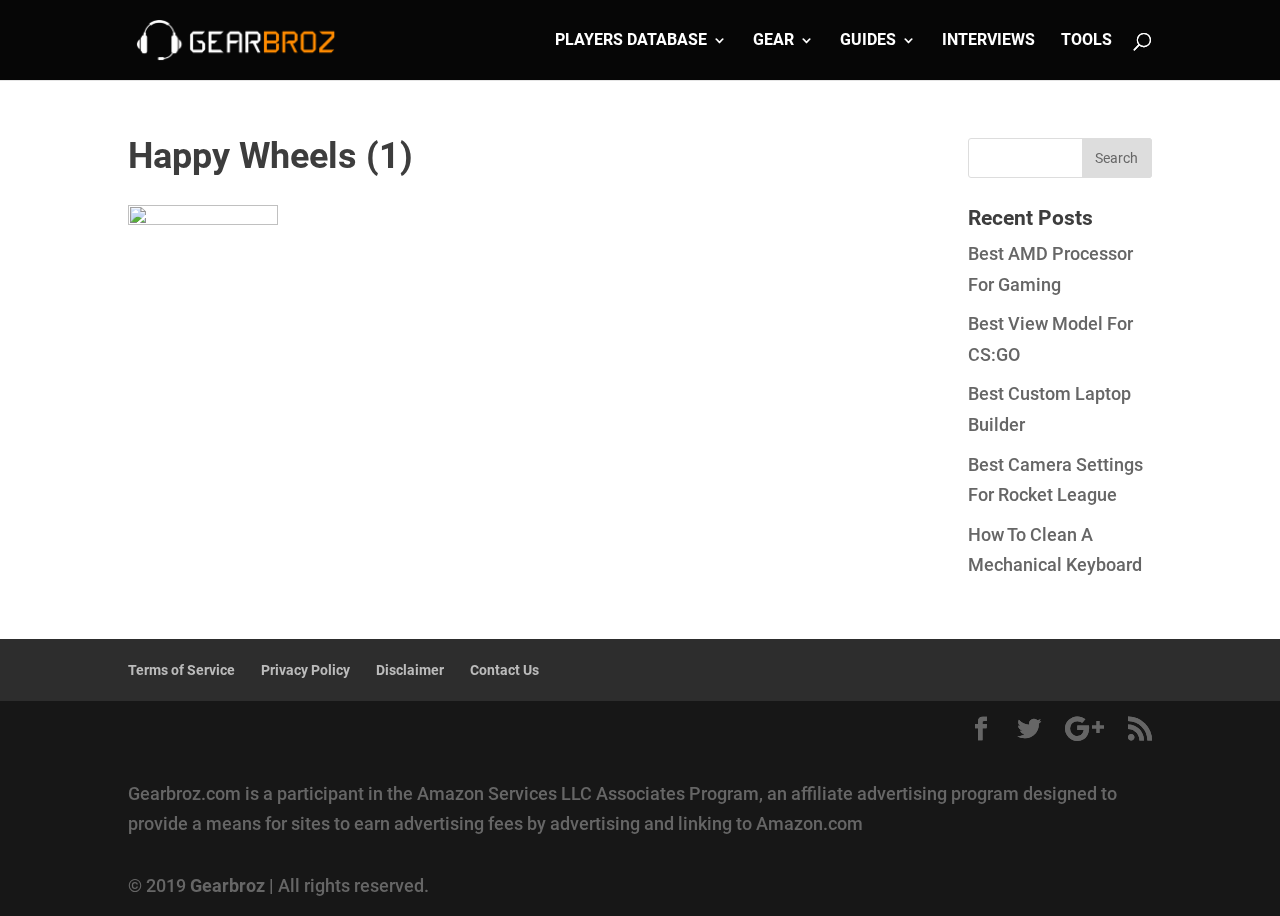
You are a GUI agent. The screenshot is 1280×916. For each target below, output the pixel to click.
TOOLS (1086, 41)
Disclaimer (410, 670)
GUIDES (868, 41)
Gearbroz (227, 885)
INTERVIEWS (988, 41)
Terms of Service (181, 670)
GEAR (773, 41)
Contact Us (504, 670)
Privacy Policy (305, 670)
